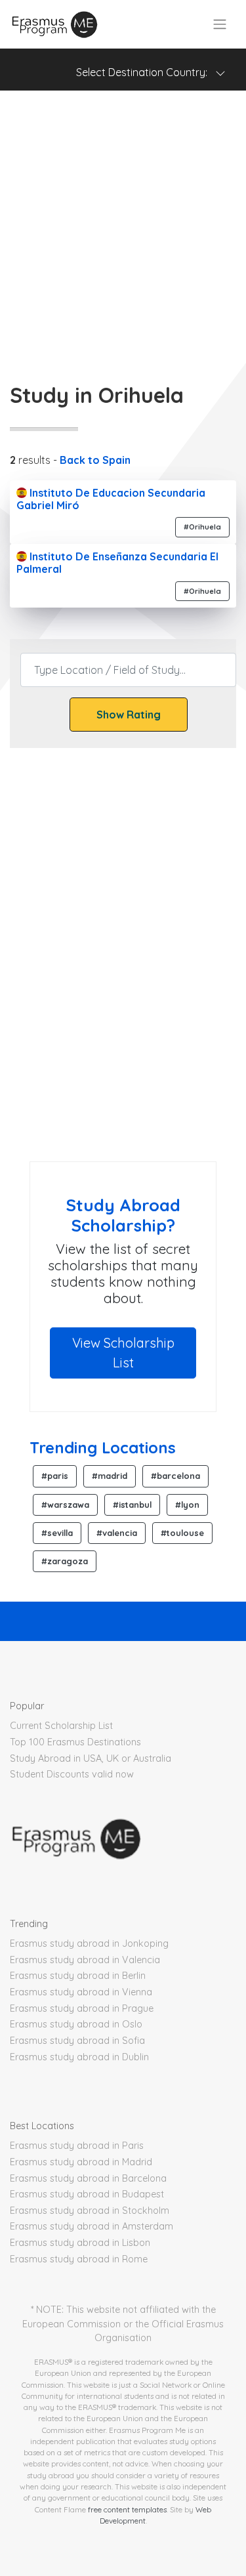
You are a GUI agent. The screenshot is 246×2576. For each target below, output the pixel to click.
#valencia (117, 1533)
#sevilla (57, 1533)
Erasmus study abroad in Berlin (78, 1976)
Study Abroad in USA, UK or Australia (91, 1758)
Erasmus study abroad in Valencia (85, 1960)
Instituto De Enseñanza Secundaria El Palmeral (117, 563)
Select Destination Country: (146, 72)
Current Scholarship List (61, 1726)
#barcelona (175, 1476)
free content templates (127, 2509)
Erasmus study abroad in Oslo (76, 2024)
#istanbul (132, 1505)
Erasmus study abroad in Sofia (77, 2041)
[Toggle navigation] (220, 24)
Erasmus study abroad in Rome (79, 2259)
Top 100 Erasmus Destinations (75, 1742)
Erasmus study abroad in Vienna (81, 1992)
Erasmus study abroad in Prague (82, 2008)
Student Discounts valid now (72, 1774)
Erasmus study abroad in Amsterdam (92, 2226)
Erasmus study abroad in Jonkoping (89, 1943)
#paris (55, 1476)
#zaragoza (65, 1561)
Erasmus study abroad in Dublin (79, 2057)
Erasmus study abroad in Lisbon (80, 2243)
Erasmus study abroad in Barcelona (88, 2178)
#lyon (187, 1505)
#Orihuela (202, 527)
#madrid (110, 1476)
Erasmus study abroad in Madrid (81, 2162)
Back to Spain (95, 460)
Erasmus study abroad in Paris (77, 2146)
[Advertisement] (123, 227)
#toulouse (182, 1533)
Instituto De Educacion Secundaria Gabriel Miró (111, 499)
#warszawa (65, 1505)
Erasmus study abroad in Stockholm (90, 2211)
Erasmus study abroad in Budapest (87, 2194)
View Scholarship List (123, 1353)
